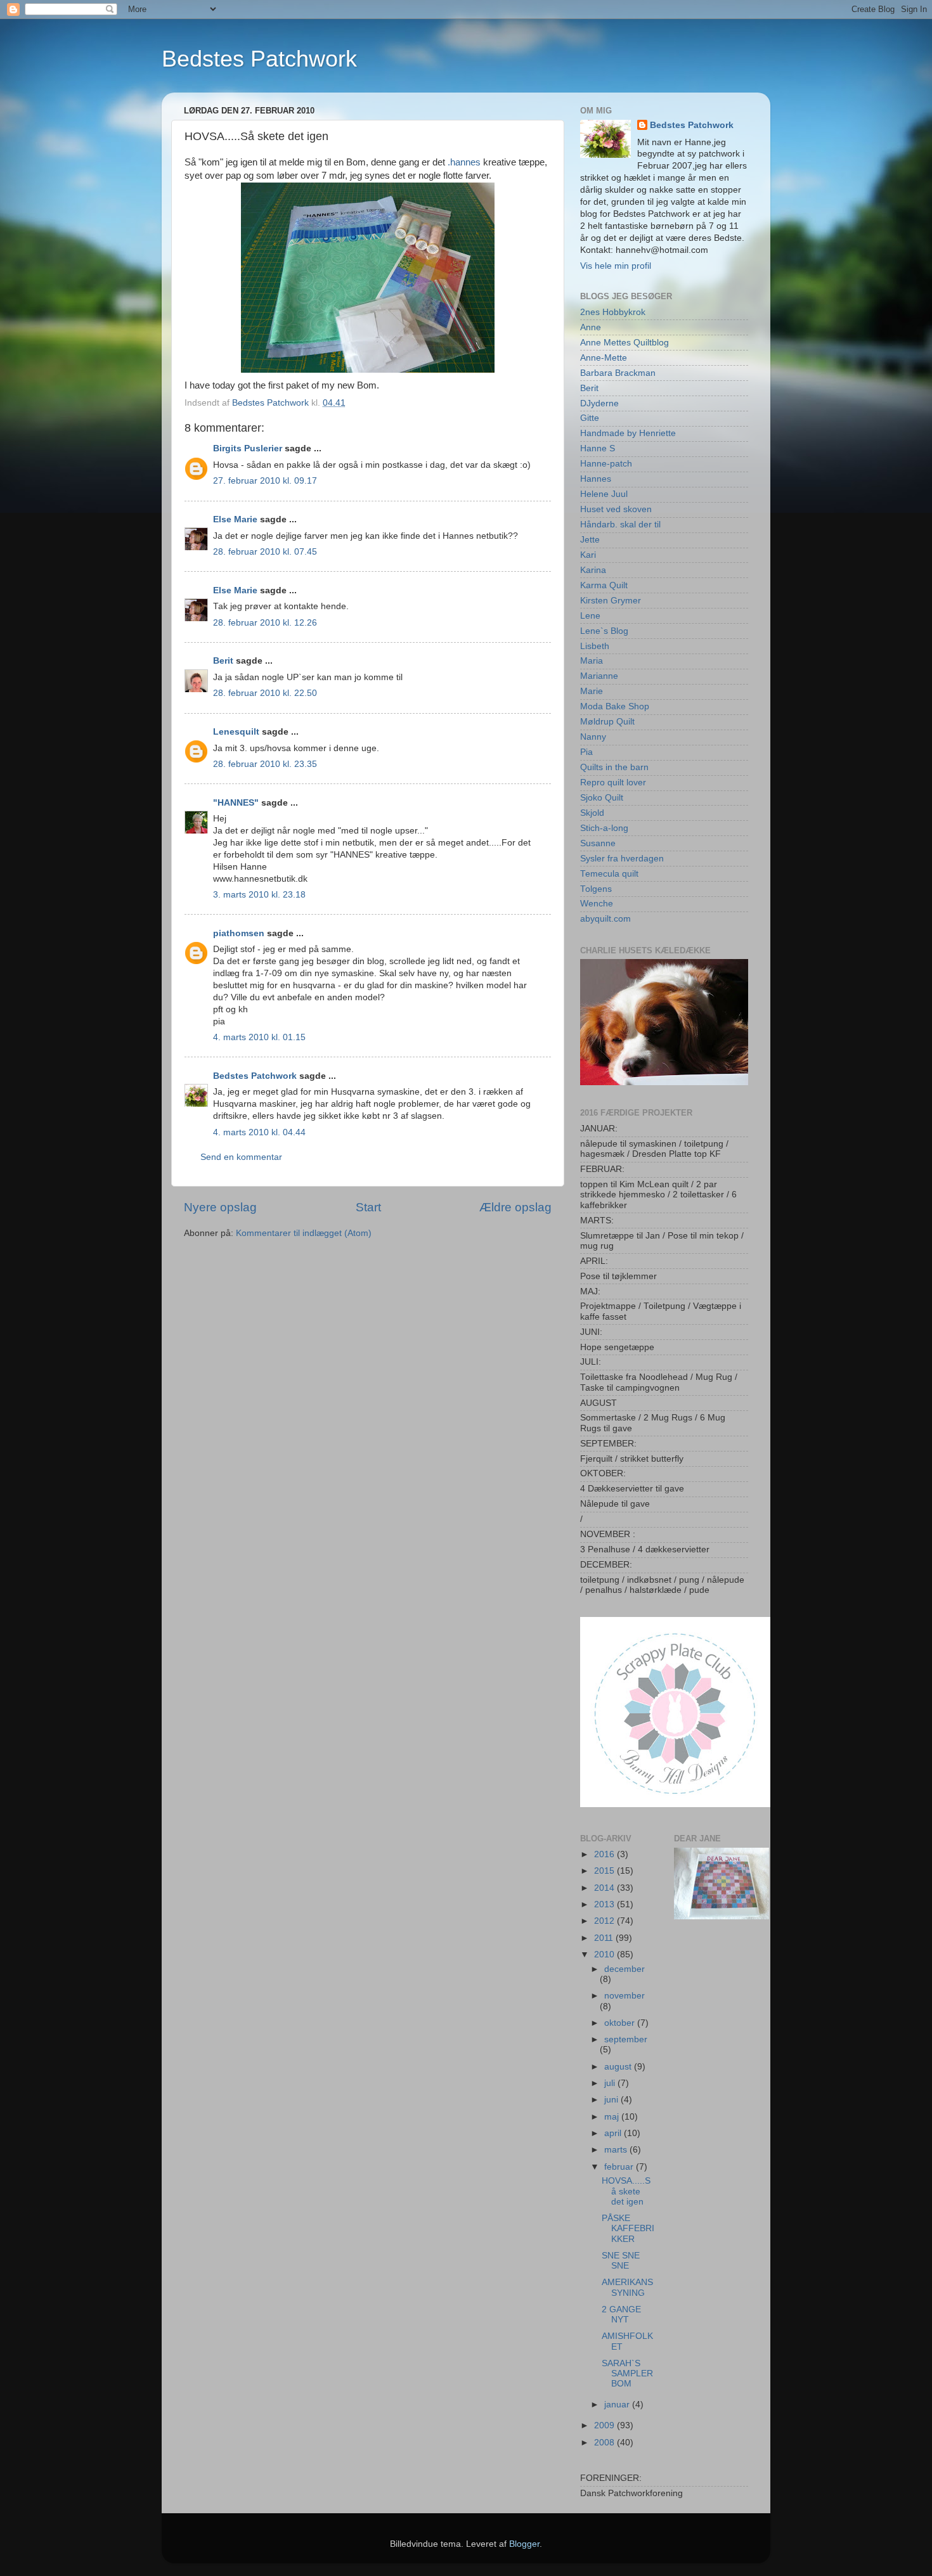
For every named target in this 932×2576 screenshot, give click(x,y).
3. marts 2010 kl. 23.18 (259, 895)
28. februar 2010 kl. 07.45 (265, 552)
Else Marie (235, 519)
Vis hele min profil (616, 266)
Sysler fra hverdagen (622, 859)
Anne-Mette (604, 358)
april (614, 2133)
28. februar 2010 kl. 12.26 (265, 623)
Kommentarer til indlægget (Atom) (304, 1233)
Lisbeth (595, 646)
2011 (605, 1938)
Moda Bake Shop (615, 706)
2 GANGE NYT (621, 2315)
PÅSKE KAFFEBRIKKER (628, 2228)
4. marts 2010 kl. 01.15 (259, 1037)
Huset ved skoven (616, 509)
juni (612, 2100)
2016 (605, 1854)
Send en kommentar (241, 1157)
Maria (592, 661)
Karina (593, 570)
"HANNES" (236, 803)
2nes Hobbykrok (613, 312)
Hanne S (598, 448)
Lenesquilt (236, 732)
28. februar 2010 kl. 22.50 (265, 693)
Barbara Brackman (618, 373)
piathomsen (239, 933)
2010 (605, 1955)
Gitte (590, 418)
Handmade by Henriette (628, 433)
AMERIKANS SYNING (627, 2287)
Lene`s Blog (604, 631)
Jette (590, 540)
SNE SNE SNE (621, 2261)
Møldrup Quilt (607, 722)
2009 (605, 2425)
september (626, 2039)
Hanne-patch (606, 464)
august (619, 2067)
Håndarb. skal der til (620, 525)
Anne (591, 327)
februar (620, 2167)
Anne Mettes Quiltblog (625, 343)
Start (368, 1207)
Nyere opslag (220, 1207)
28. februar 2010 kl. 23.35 (265, 764)
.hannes (464, 162)
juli (611, 2083)
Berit (223, 661)
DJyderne (599, 403)
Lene (590, 616)
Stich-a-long (604, 828)
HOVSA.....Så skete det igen (626, 2191)
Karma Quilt (604, 585)
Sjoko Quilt (602, 798)
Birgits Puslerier (248, 448)
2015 (605, 1871)
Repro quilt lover (613, 782)
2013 (605, 1904)
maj (613, 2117)
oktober (621, 2023)
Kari (588, 555)
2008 (605, 2443)
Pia (586, 752)
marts (617, 2150)
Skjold (592, 813)
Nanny (593, 737)
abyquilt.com (605, 919)
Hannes (596, 479)
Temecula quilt (609, 874)
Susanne (598, 843)
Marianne (599, 676)
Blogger (524, 2544)
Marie (592, 691)
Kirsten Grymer (611, 601)
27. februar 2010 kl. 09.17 (265, 481)
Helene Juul (604, 494)
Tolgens (596, 889)
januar (618, 2405)
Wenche (597, 904)
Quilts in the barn (614, 767)
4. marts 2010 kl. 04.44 (259, 1132)
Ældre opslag (515, 1207)
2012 (605, 1921)
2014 (605, 1888)
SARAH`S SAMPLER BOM (627, 2373)
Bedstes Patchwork (259, 59)
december (625, 1969)
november (625, 1996)
